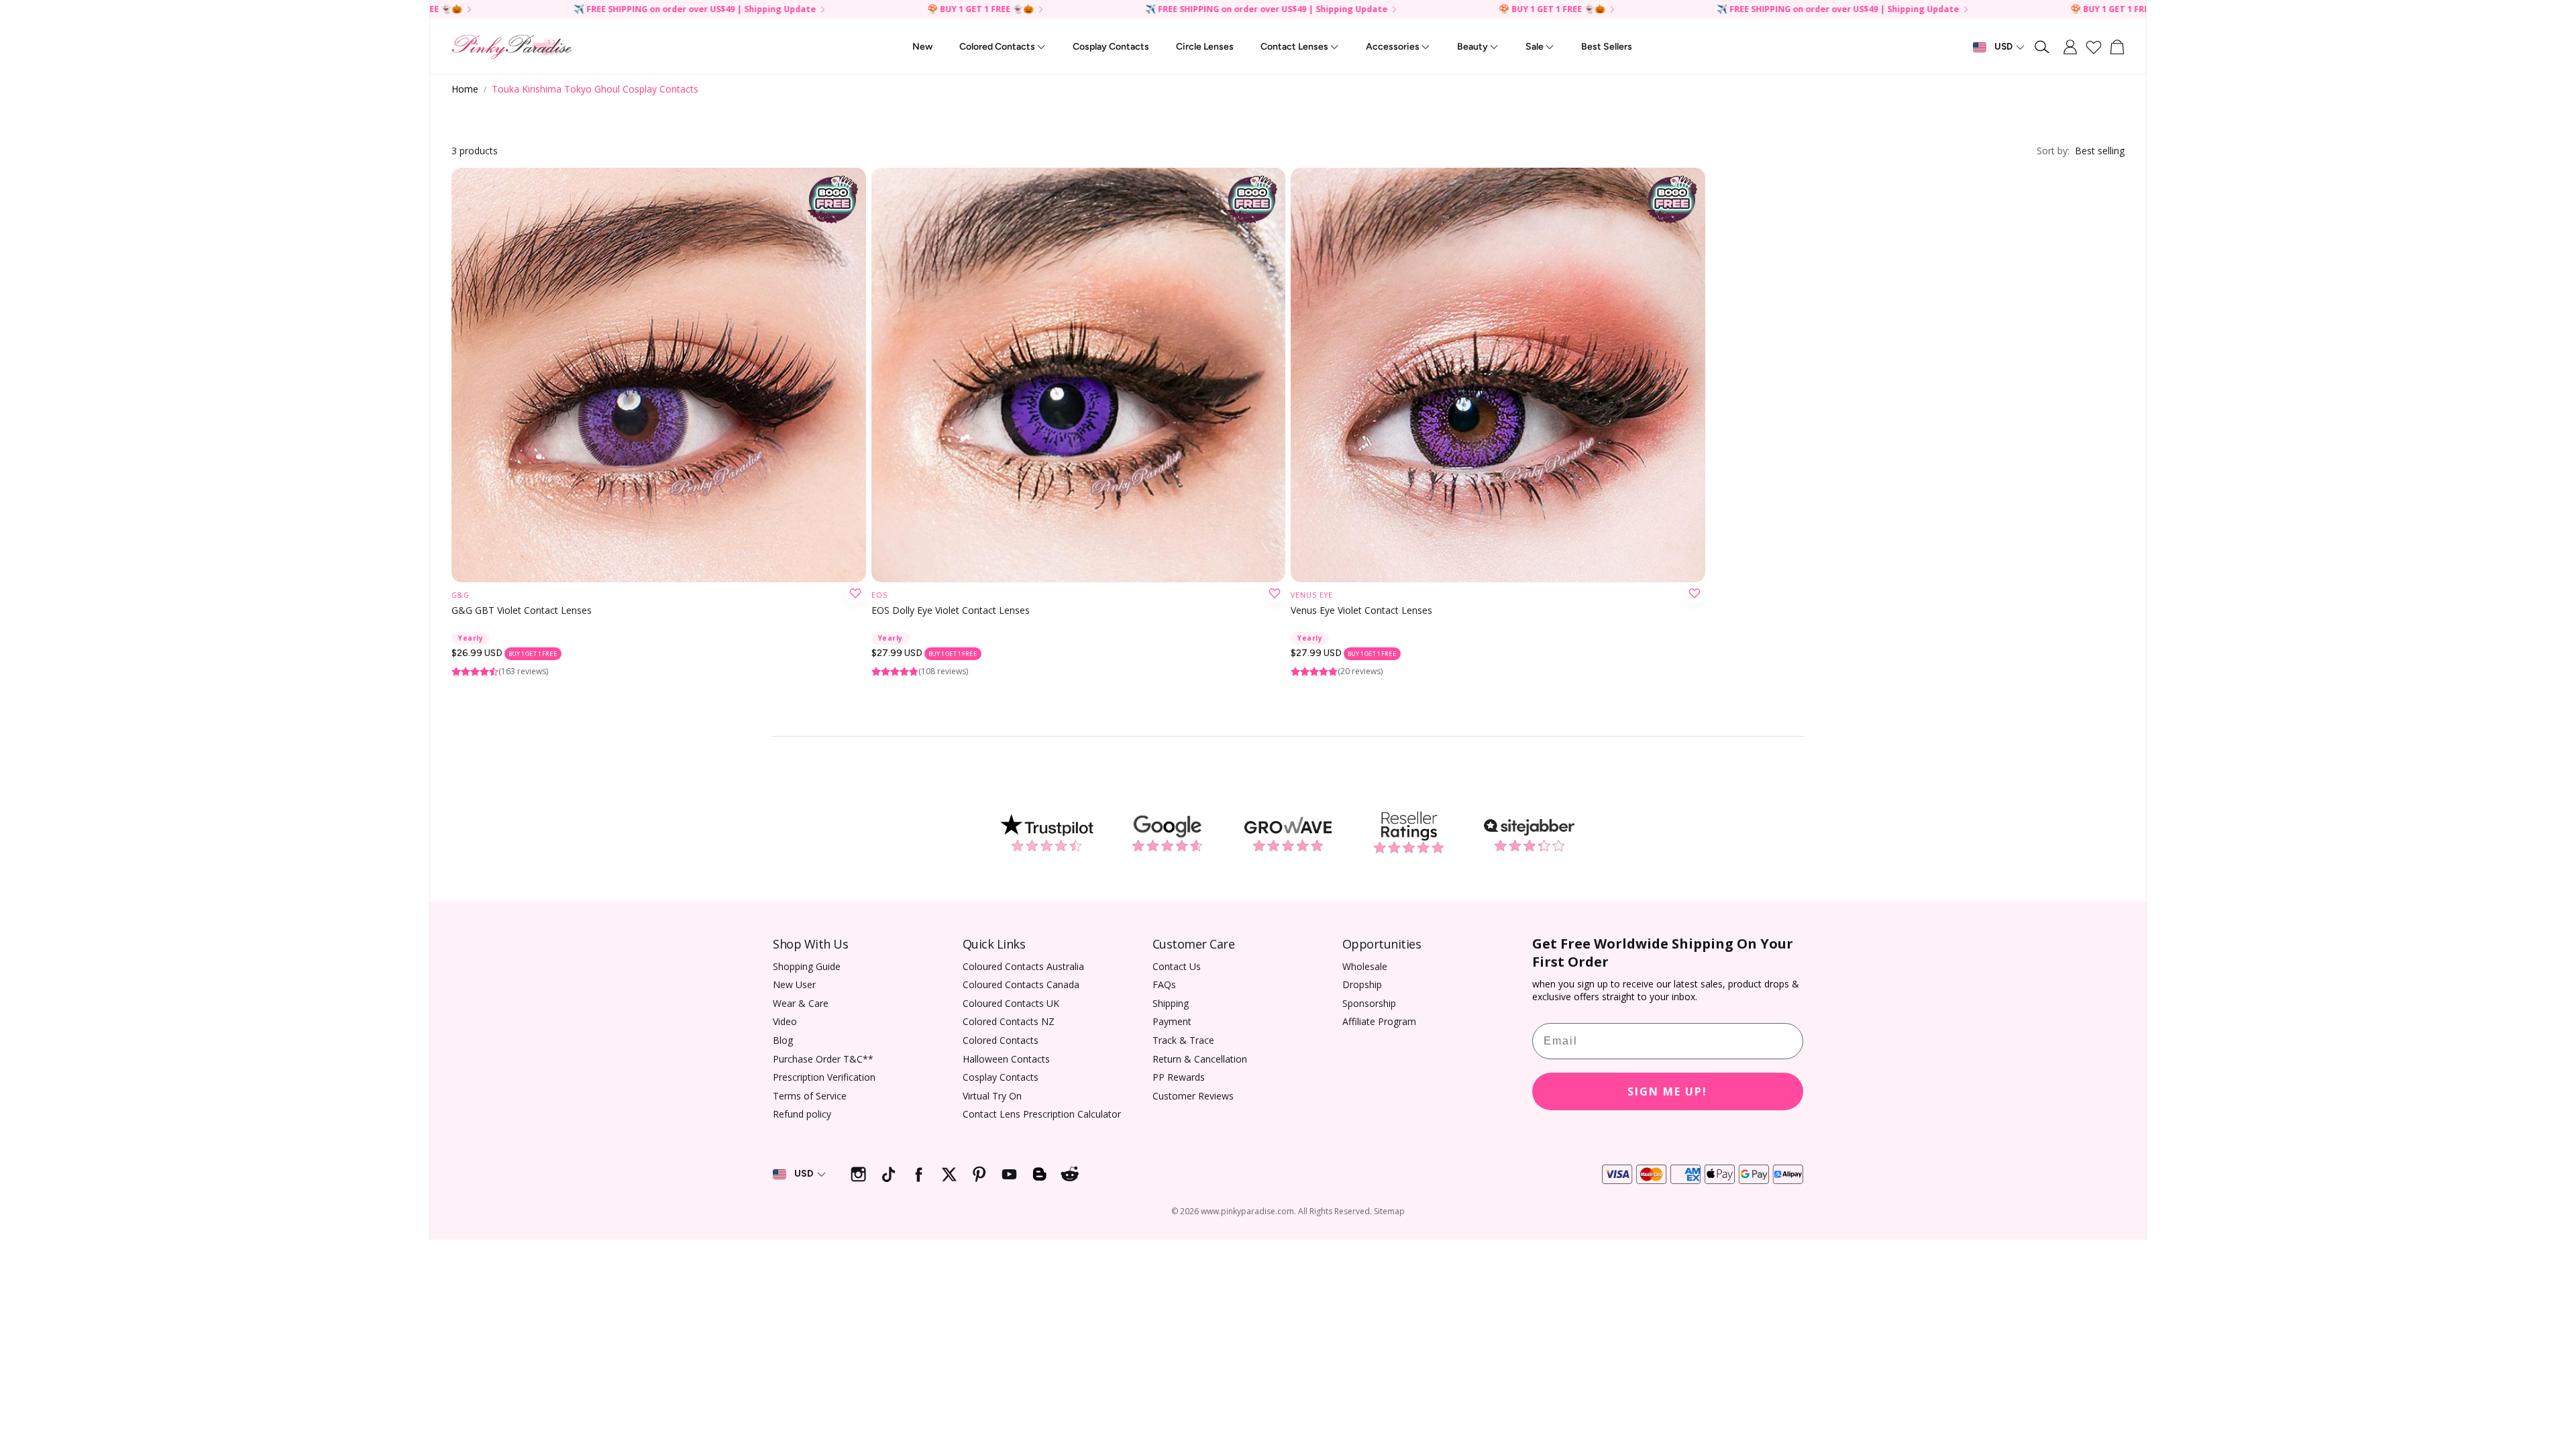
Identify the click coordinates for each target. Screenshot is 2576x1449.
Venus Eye (1312, 595)
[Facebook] (919, 1174)
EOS (879, 595)
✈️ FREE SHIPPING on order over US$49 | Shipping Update (1677, 10)
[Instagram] (858, 1174)
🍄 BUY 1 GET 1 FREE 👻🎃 (1963, 10)
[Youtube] (1009, 1174)
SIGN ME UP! (1667, 1091)
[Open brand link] (1046, 833)
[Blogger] (1039, 1174)
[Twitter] (949, 1174)
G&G (461, 595)
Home (465, 89)
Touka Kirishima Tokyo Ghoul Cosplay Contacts (595, 89)
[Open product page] (659, 375)
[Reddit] (1070, 1174)
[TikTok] (889, 1174)
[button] (2043, 47)
